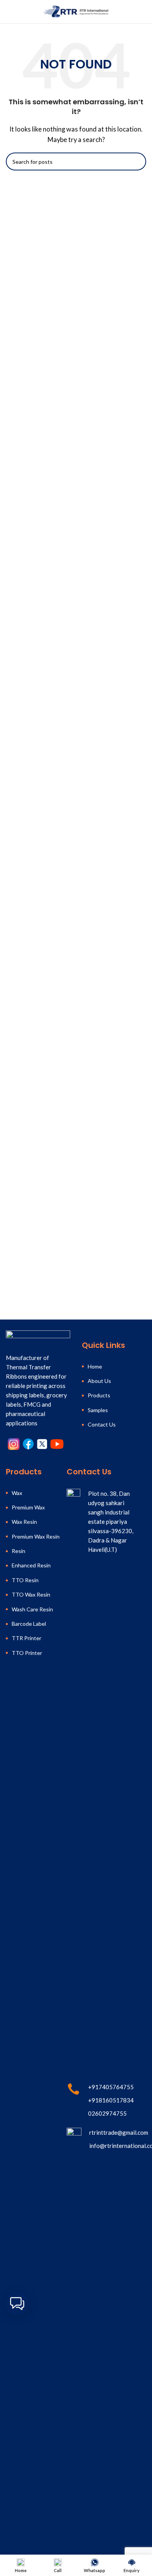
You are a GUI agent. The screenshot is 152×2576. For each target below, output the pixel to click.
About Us (99, 1381)
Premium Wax (28, 1507)
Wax (17, 1493)
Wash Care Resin (32, 1609)
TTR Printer (27, 1638)
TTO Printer (27, 1653)
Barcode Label (29, 1624)
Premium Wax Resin (36, 1536)
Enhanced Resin (31, 1565)
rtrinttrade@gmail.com (119, 2132)
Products (99, 1395)
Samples (98, 1410)
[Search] (143, 12)
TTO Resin (25, 1580)
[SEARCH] (137, 161)
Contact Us (102, 1424)
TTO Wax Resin (31, 1594)
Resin (19, 1551)
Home (95, 1366)
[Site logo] (76, 11)
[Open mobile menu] (9, 12)
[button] (17, 2304)
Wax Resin (24, 1522)
